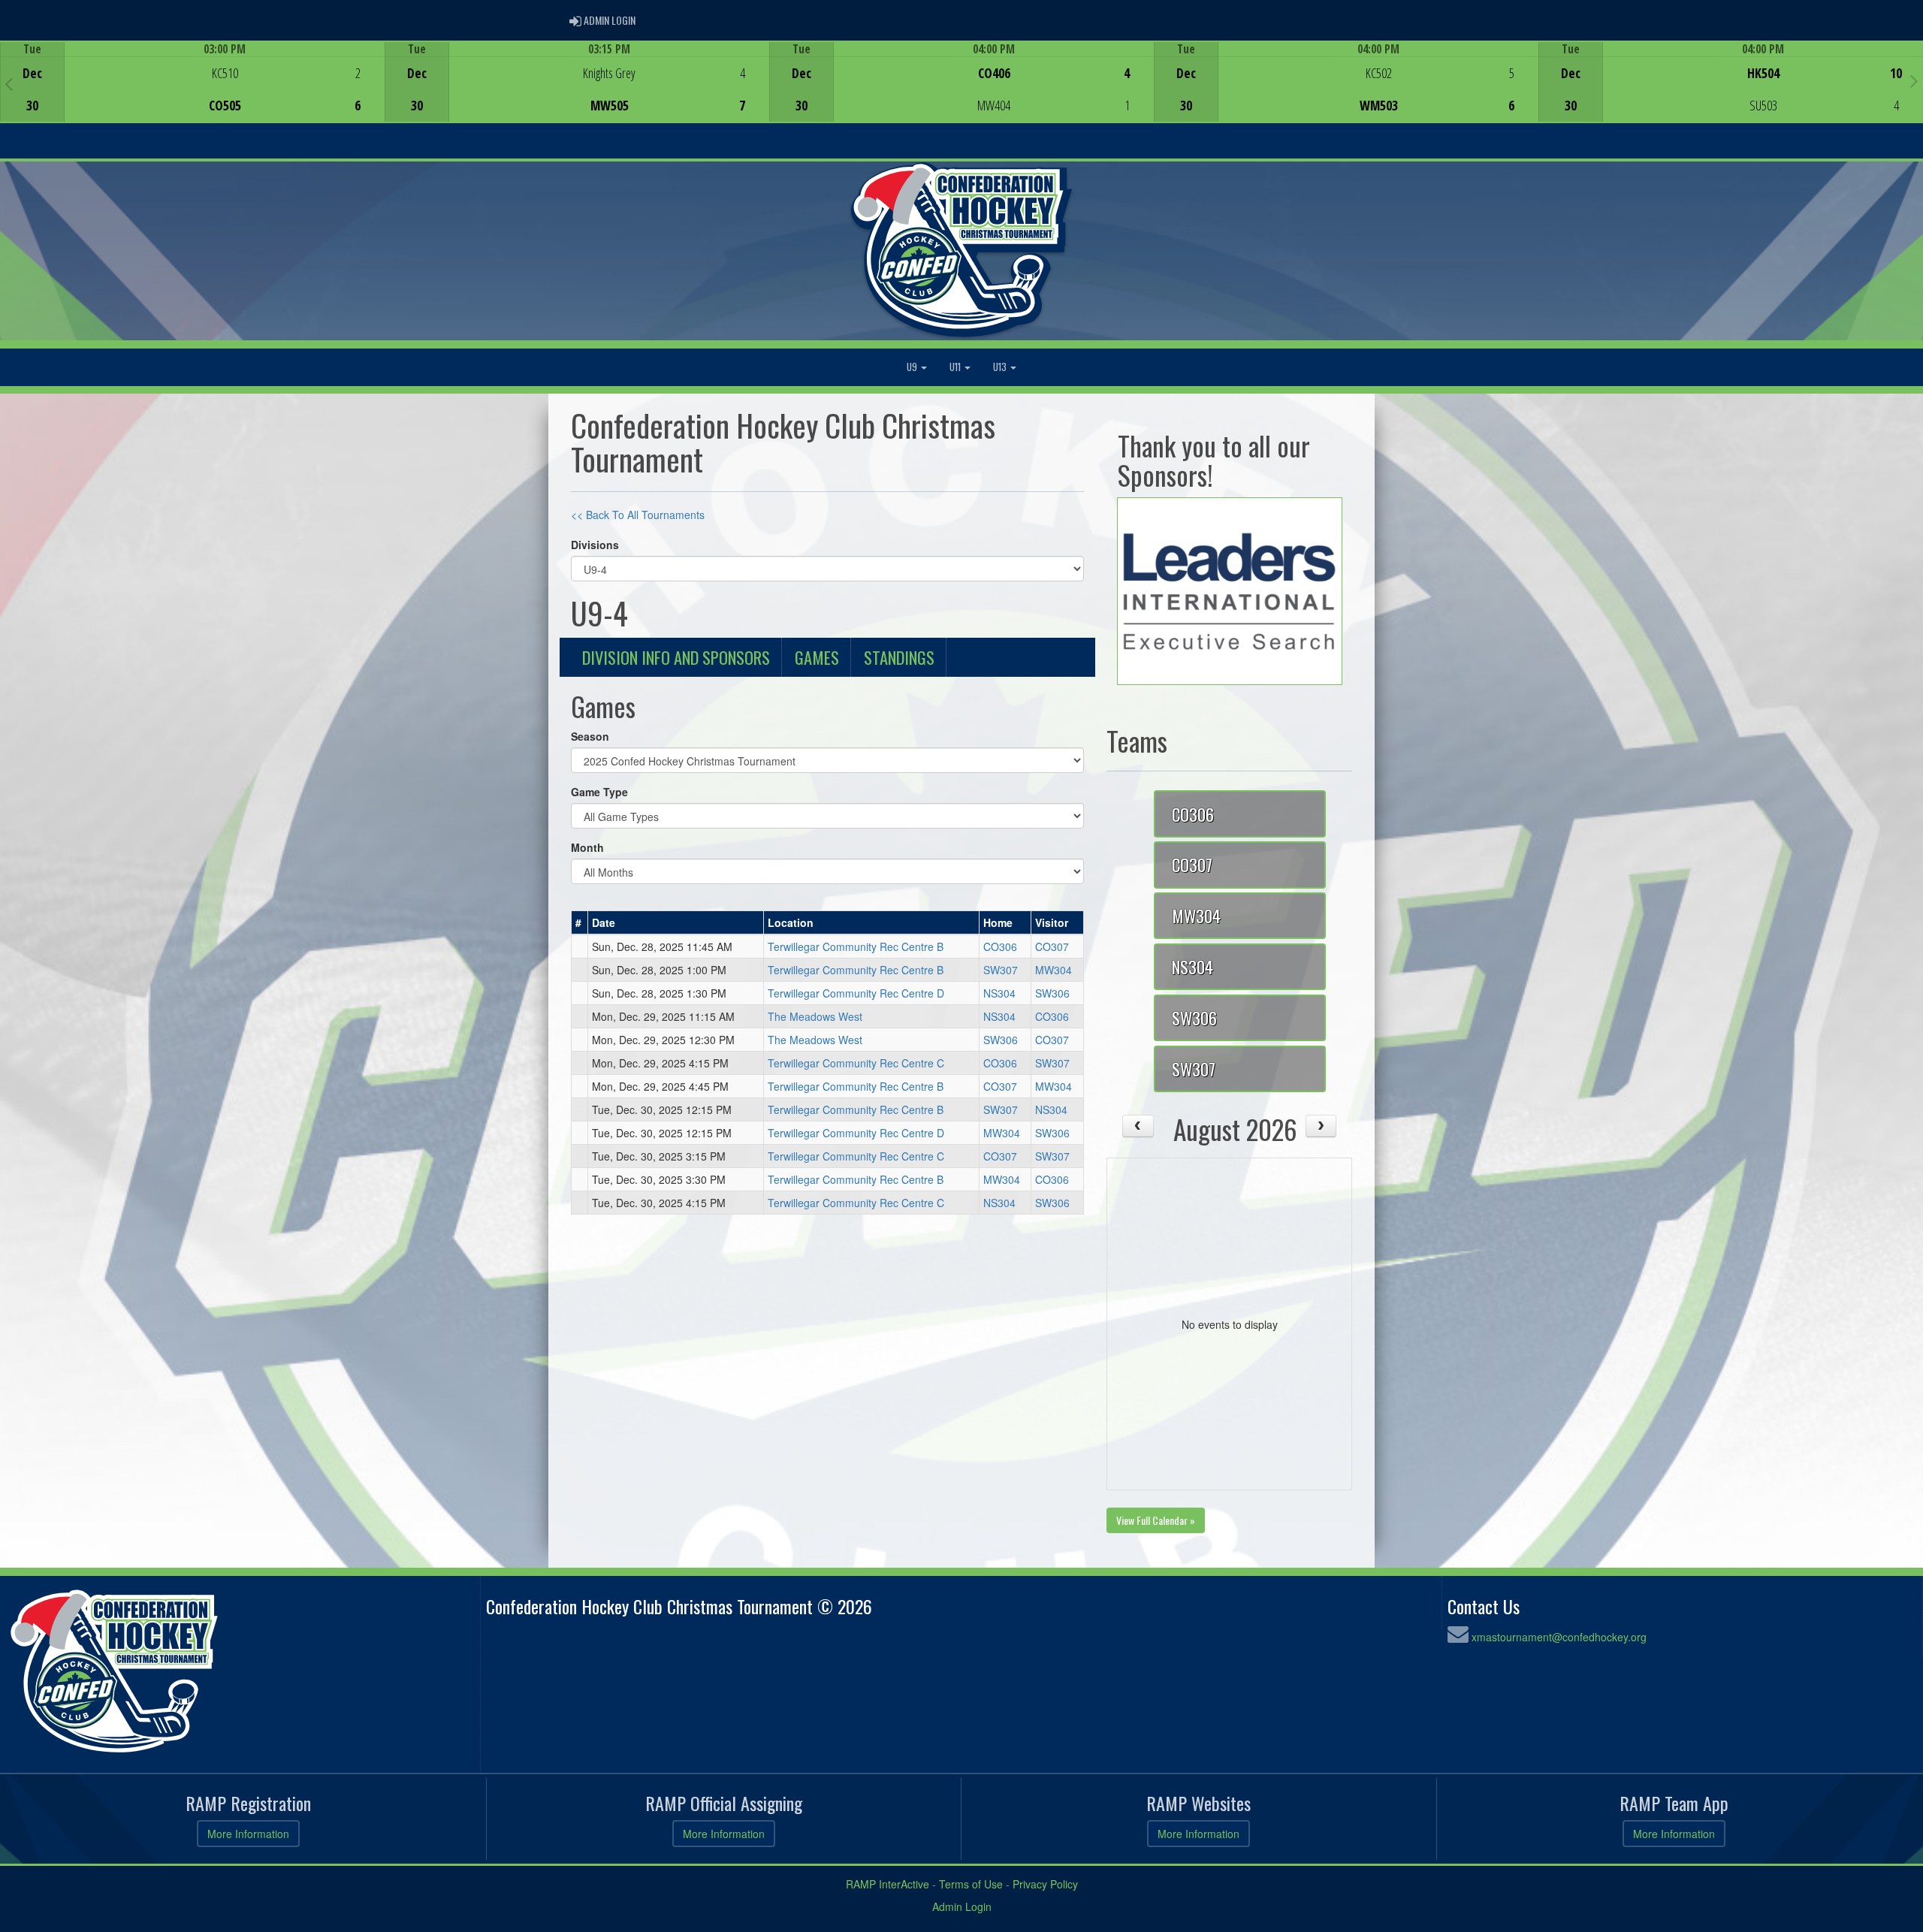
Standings (899, 657)
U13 (1001, 367)
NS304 (999, 993)
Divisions (595, 545)
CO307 (1052, 946)
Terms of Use (971, 1884)
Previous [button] (9, 83)
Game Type (599, 792)
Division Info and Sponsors (676, 657)
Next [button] (1914, 80)
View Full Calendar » (1156, 1520)
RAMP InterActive (888, 1884)
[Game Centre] (193, 94)
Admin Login (962, 1906)
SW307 (1001, 970)
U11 (956, 367)
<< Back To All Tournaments (638, 515)
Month (587, 847)
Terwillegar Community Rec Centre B (856, 946)
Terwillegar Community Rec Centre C (856, 1063)
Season (590, 736)
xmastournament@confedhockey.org (1559, 1637)
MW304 (1054, 970)
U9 (913, 367)
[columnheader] (580, 922)
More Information (248, 1834)
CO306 (1000, 946)
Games (817, 657)
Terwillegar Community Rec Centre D (856, 993)
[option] (192, 82)
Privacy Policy (1045, 1884)
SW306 (1052, 993)
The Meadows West (815, 1016)
